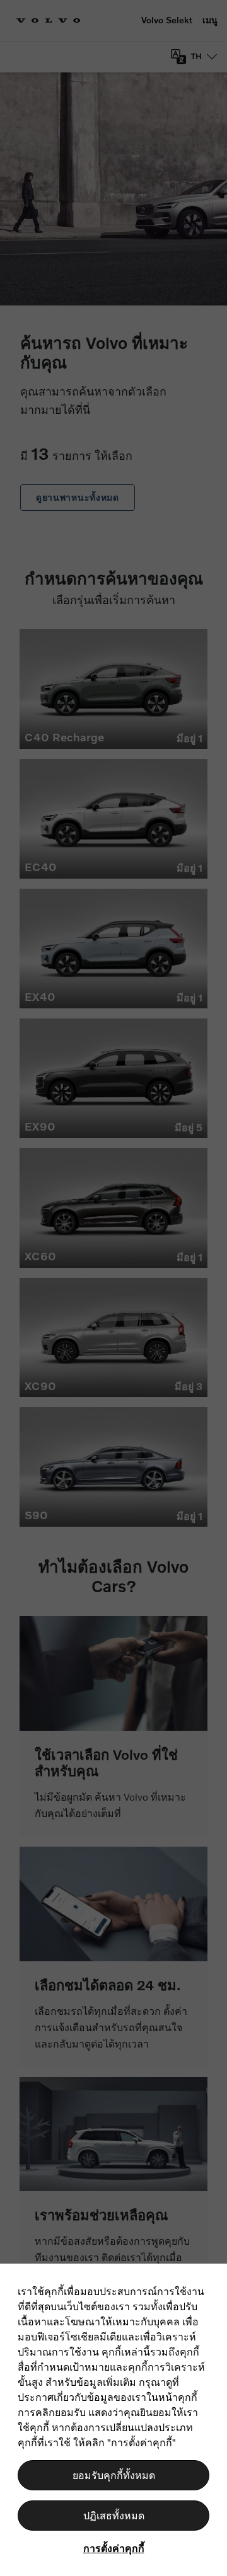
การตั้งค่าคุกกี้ (114, 2548)
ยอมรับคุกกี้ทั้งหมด (114, 2475)
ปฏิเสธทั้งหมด (114, 2515)
